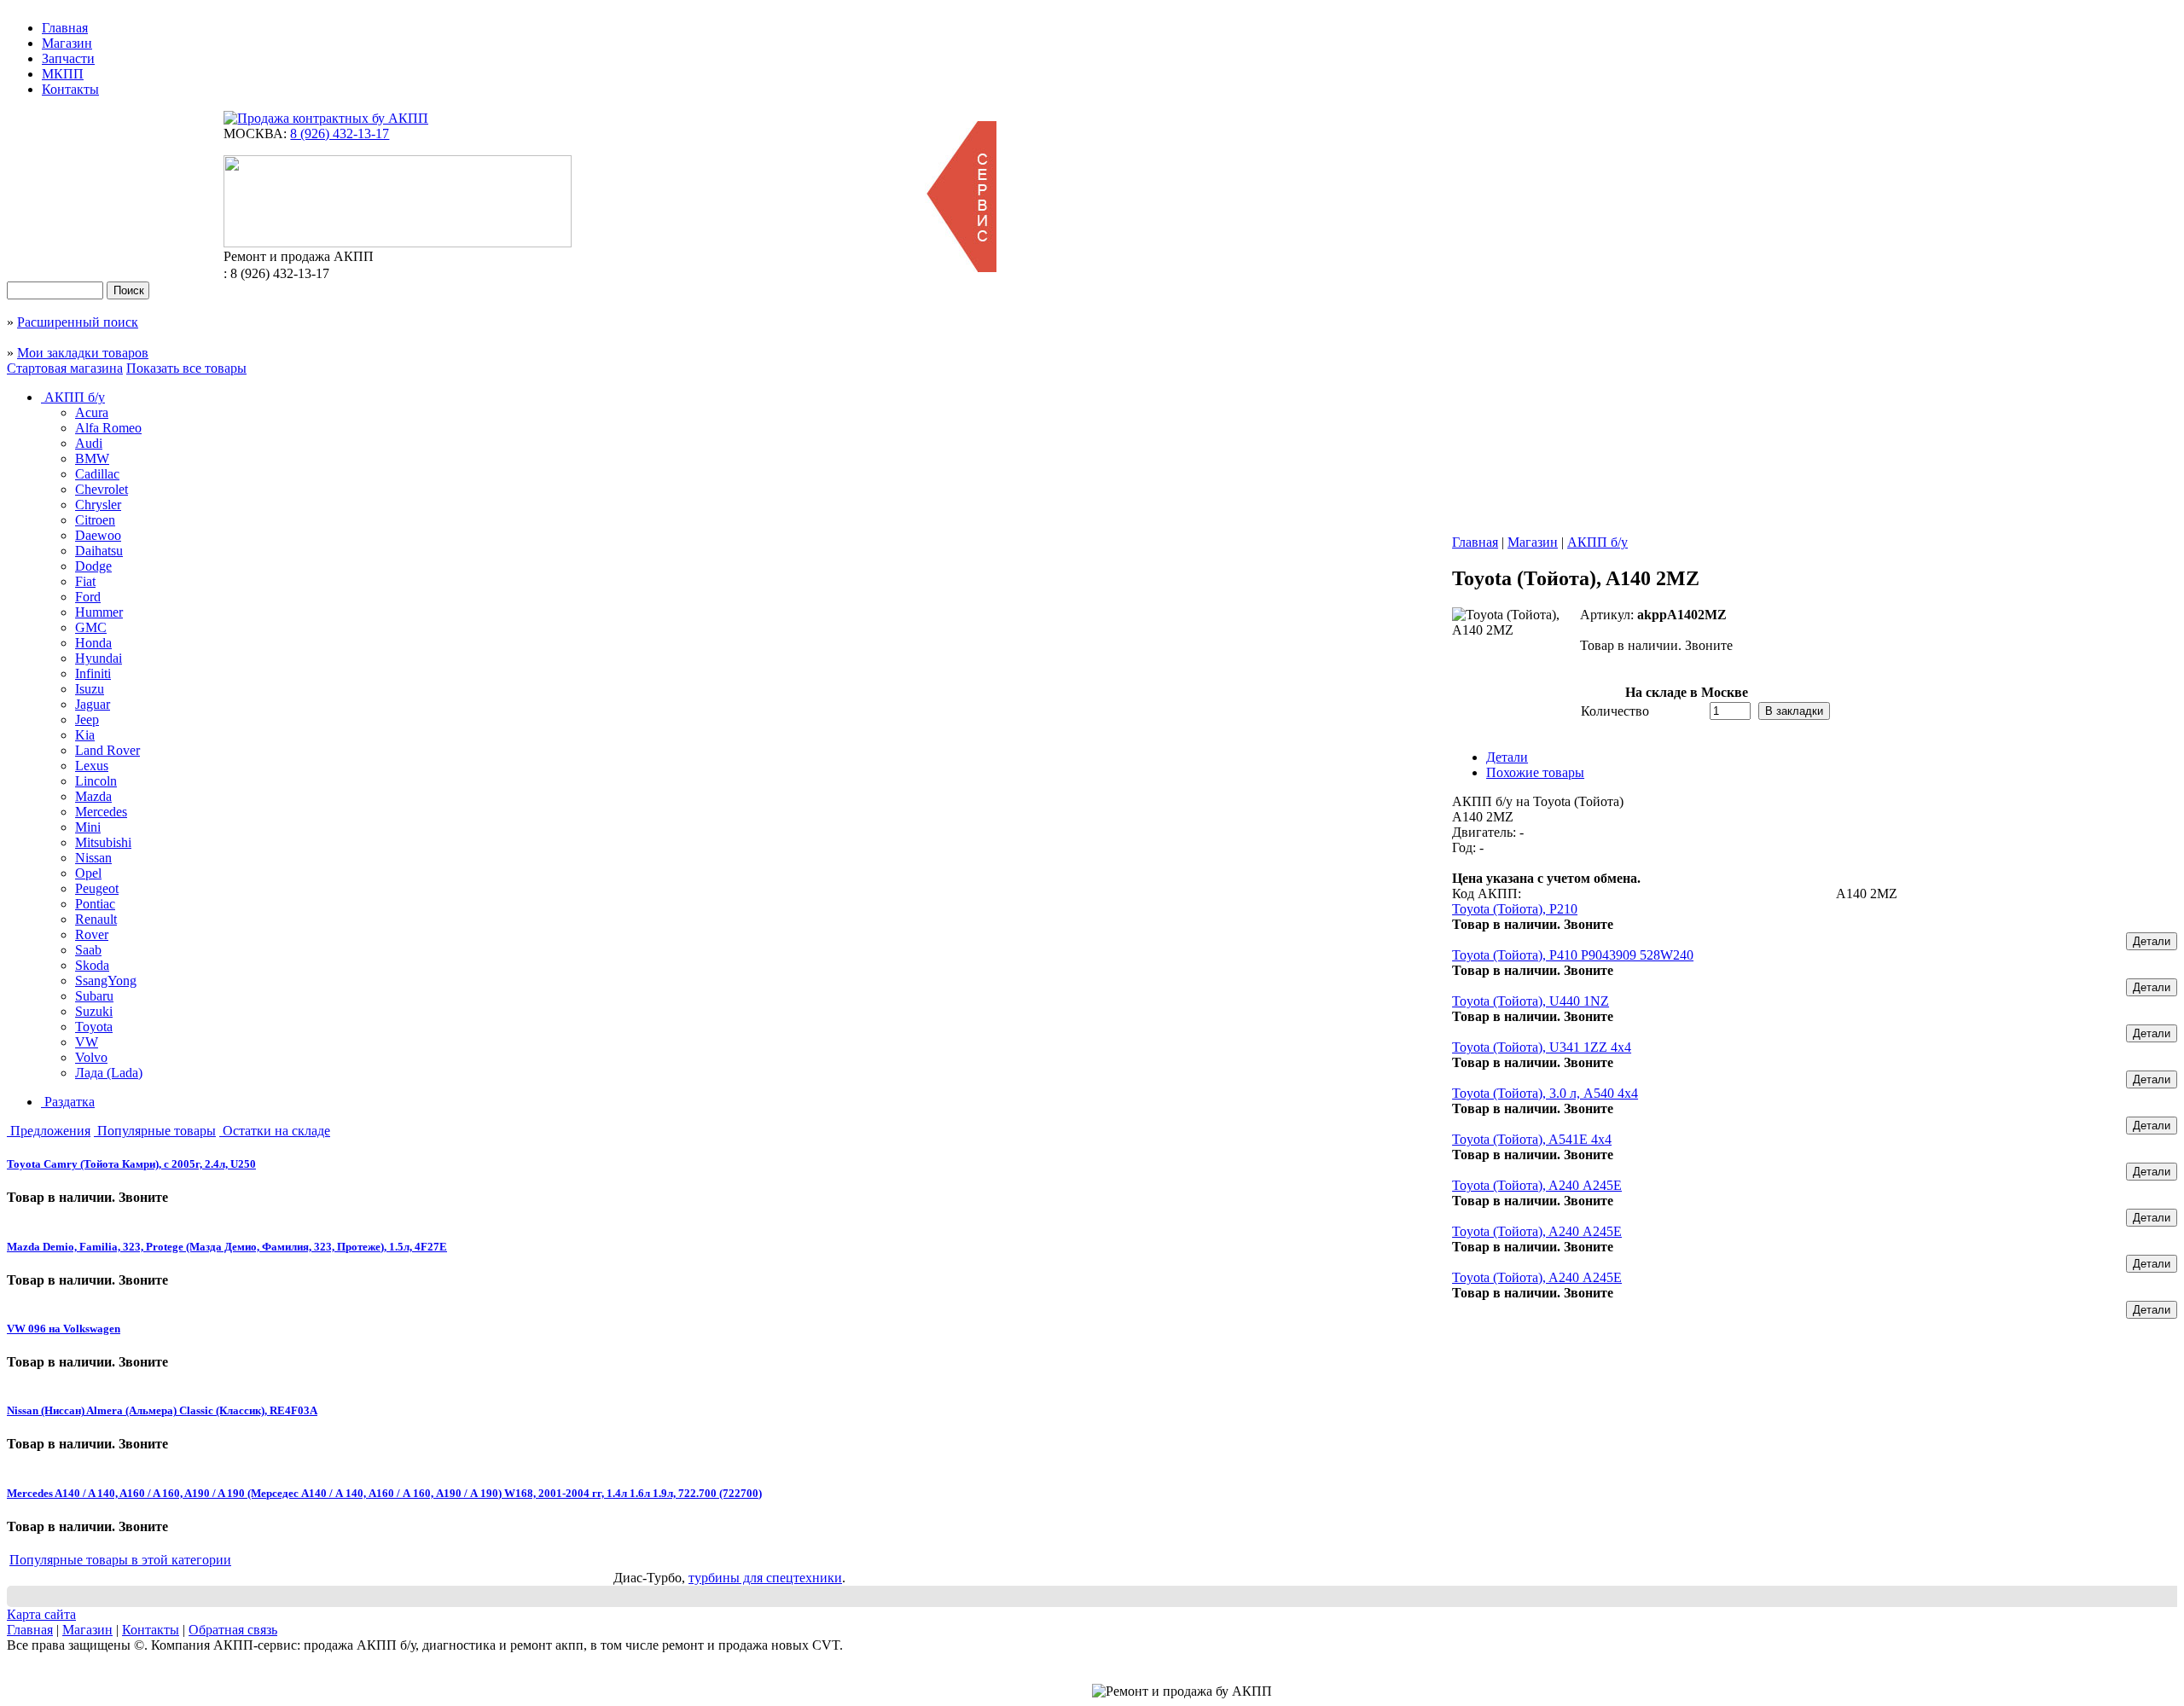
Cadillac (97, 474)
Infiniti (93, 673)
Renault (96, 919)
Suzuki (94, 1011)
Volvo (91, 1057)
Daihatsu (99, 551)
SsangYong (106, 981)
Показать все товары (186, 368)
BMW (92, 458)
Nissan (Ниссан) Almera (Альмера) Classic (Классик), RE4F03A (162, 1410)
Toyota (94, 1027)
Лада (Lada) (109, 1073)
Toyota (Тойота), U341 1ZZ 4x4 (1542, 1047)
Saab (88, 950)
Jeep (87, 720)
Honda (93, 643)
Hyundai (99, 658)
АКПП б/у (73, 397)
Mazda (93, 796)
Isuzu (90, 689)
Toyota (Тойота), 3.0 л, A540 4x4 (1545, 1093)
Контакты (70, 89)
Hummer (99, 612)
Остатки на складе (275, 1131)
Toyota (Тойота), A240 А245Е (1537, 1185)
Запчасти (68, 58)
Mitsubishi (103, 842)
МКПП (63, 74)
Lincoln (96, 781)
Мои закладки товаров (83, 353)
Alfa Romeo (108, 428)
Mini (88, 827)
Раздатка (68, 1102)
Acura (92, 412)
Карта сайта (41, 1614)
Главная (65, 28)
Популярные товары (155, 1131)
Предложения (49, 1131)
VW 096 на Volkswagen (64, 1329)
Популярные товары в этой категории (120, 1560)
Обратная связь (233, 1630)
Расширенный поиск (78, 322)
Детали (2152, 941)
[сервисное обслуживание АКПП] (961, 267)
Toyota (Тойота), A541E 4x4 (1532, 1139)
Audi (89, 443)
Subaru (94, 996)
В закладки (1794, 711)
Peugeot (97, 888)
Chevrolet (102, 489)
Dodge (93, 566)
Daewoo (98, 535)
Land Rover (107, 750)
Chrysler (98, 505)
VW (87, 1042)
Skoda (92, 965)
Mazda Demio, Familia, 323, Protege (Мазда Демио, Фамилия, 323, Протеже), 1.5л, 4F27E (227, 1247)
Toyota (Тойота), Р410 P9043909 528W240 (1573, 955)
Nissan (93, 858)
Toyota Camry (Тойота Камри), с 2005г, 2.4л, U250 (131, 1164)
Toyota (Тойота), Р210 (1515, 909)
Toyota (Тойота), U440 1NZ (1531, 1001)
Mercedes (101, 812)
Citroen (95, 520)
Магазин (67, 43)
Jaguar (93, 704)
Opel (88, 873)
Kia (85, 735)
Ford (88, 597)
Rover (92, 934)
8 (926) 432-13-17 (340, 133)
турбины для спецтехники (765, 1578)
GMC (91, 627)
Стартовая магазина (65, 368)
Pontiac (95, 904)
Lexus (92, 766)
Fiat (85, 581)
